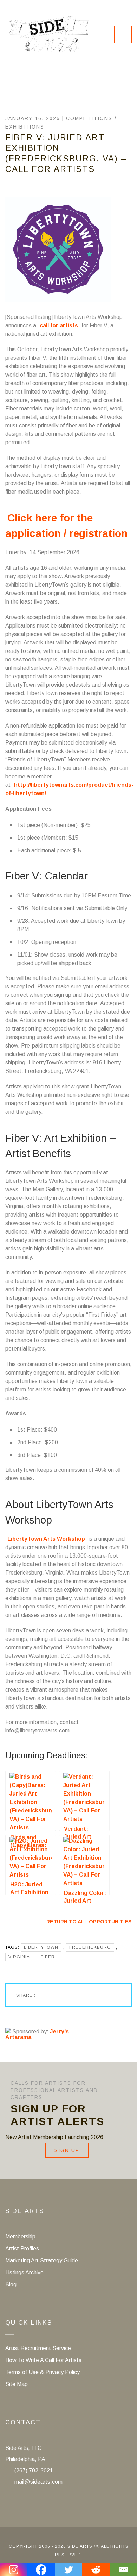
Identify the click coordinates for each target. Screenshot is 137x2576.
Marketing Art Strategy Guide (42, 2260)
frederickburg (90, 1947)
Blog (11, 2284)
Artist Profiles (22, 2248)
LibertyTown (41, 1947)
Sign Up (67, 2150)
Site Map (17, 2384)
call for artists (59, 325)
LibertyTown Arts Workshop (46, 1539)
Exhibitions (25, 127)
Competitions (89, 118)
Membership (20, 2237)
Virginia (19, 1957)
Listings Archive (24, 2272)
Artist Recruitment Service (38, 2348)
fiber (48, 1957)
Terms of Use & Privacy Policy (43, 2372)
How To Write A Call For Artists (43, 2360)
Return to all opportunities (89, 1922)
